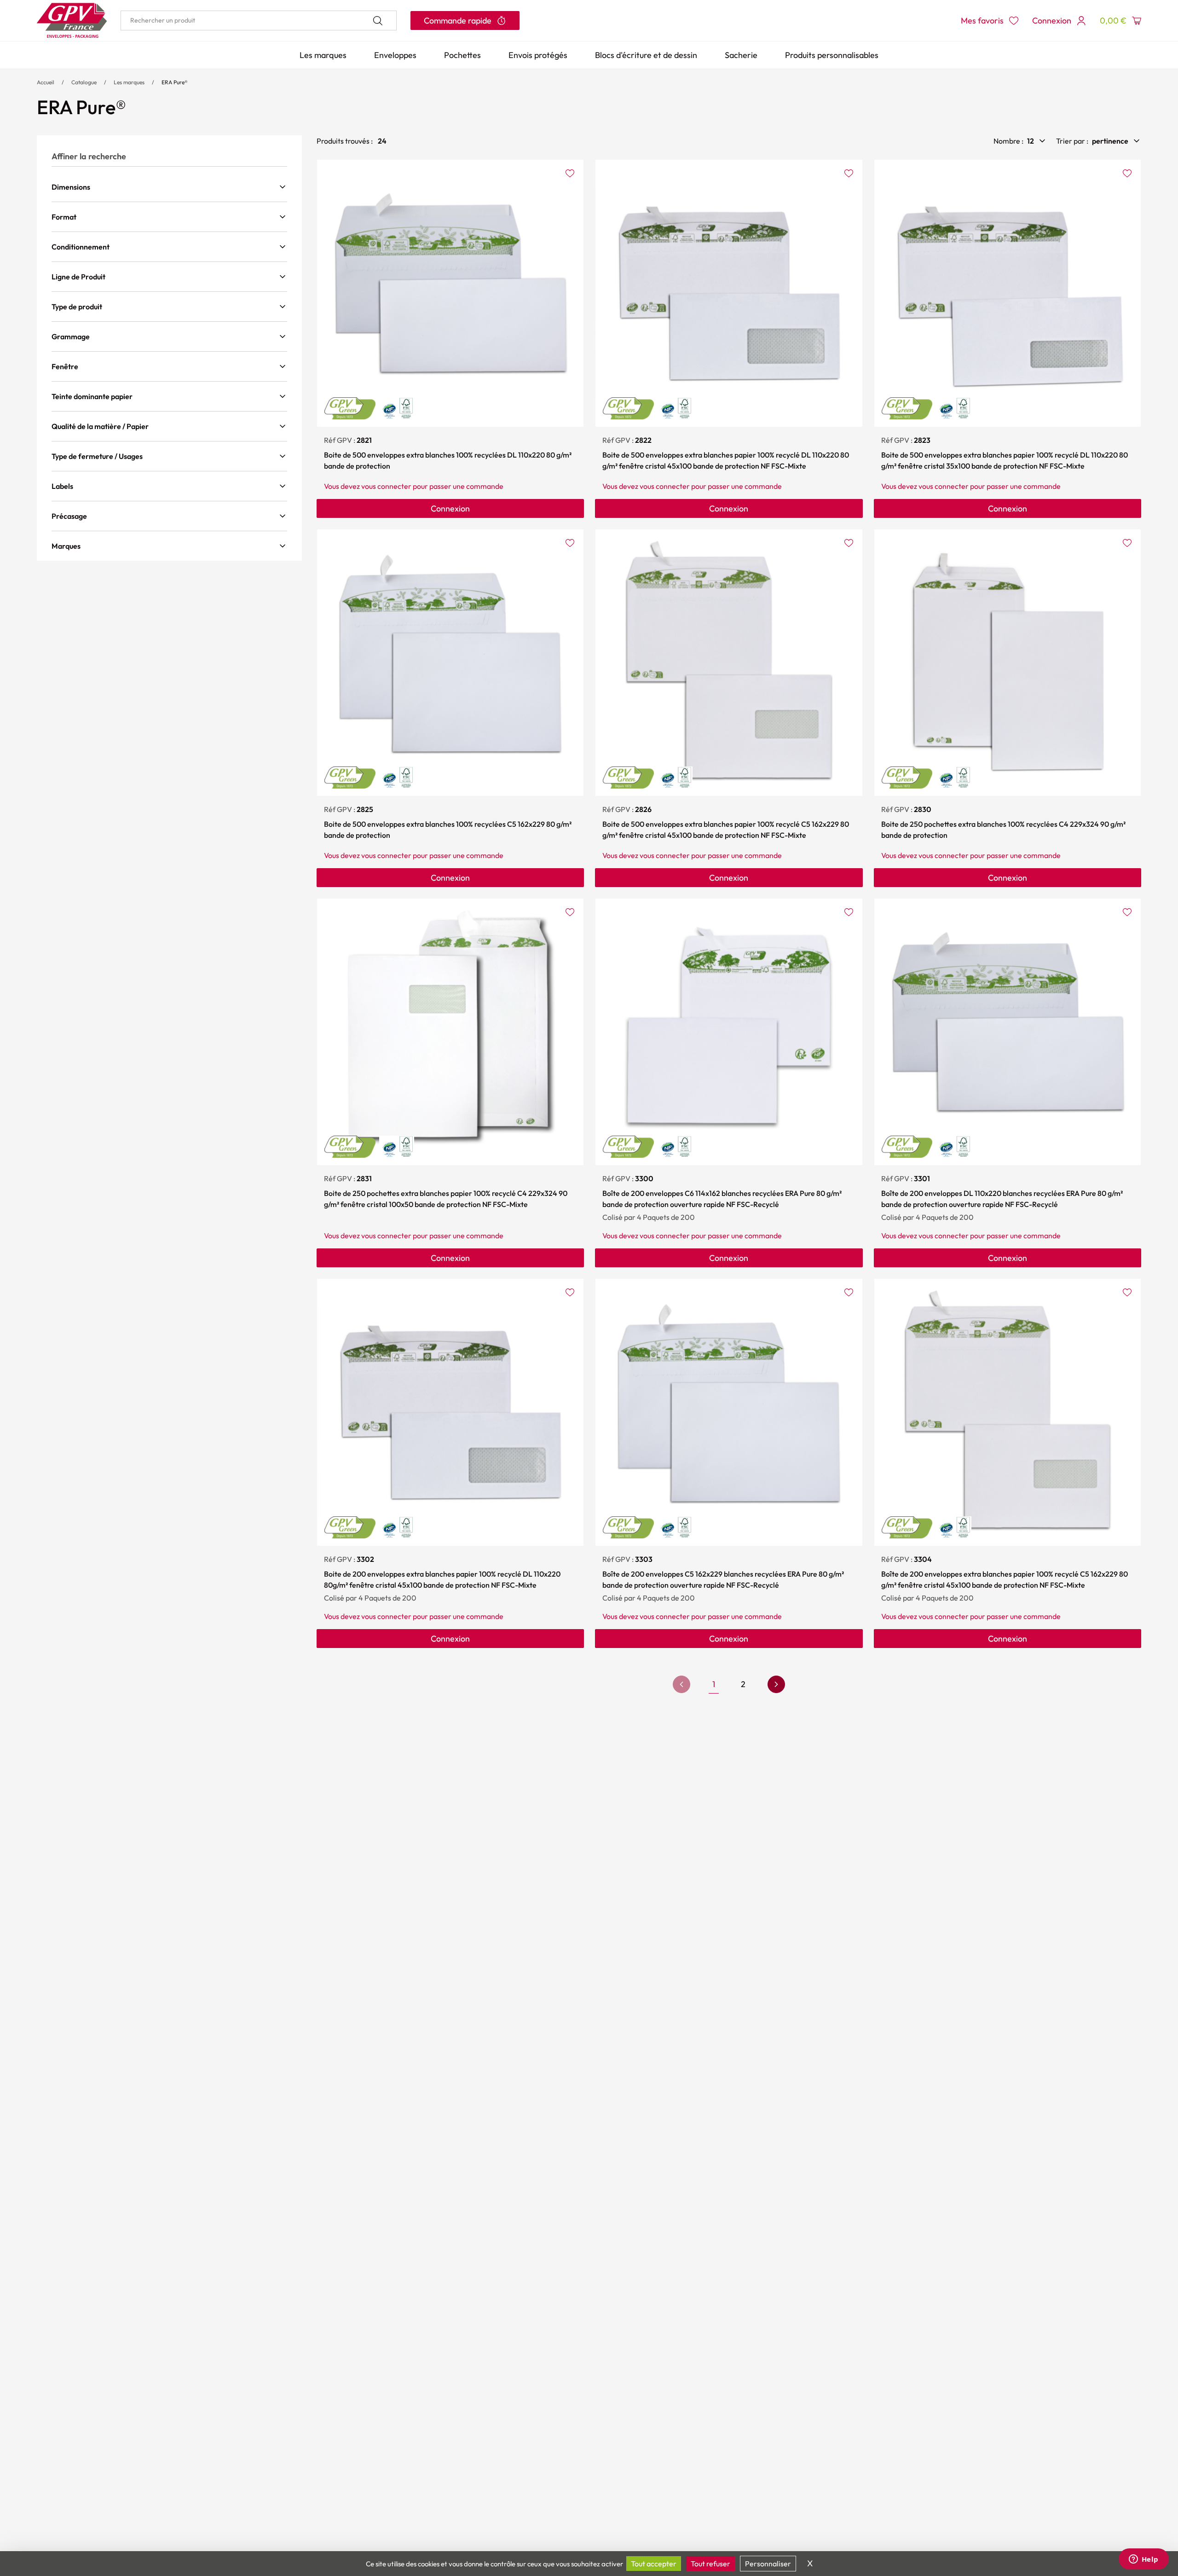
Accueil (46, 82)
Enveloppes (395, 55)
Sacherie (741, 55)
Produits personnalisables (832, 55)
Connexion (450, 508)
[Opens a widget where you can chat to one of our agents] (1143, 2560)
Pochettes (462, 55)
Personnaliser (768, 2564)
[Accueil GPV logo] (72, 20)
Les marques (323, 55)
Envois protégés (538, 55)
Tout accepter (654, 2564)
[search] (259, 20)
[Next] (776, 1684)
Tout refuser (710, 2564)
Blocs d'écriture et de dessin (646, 55)
